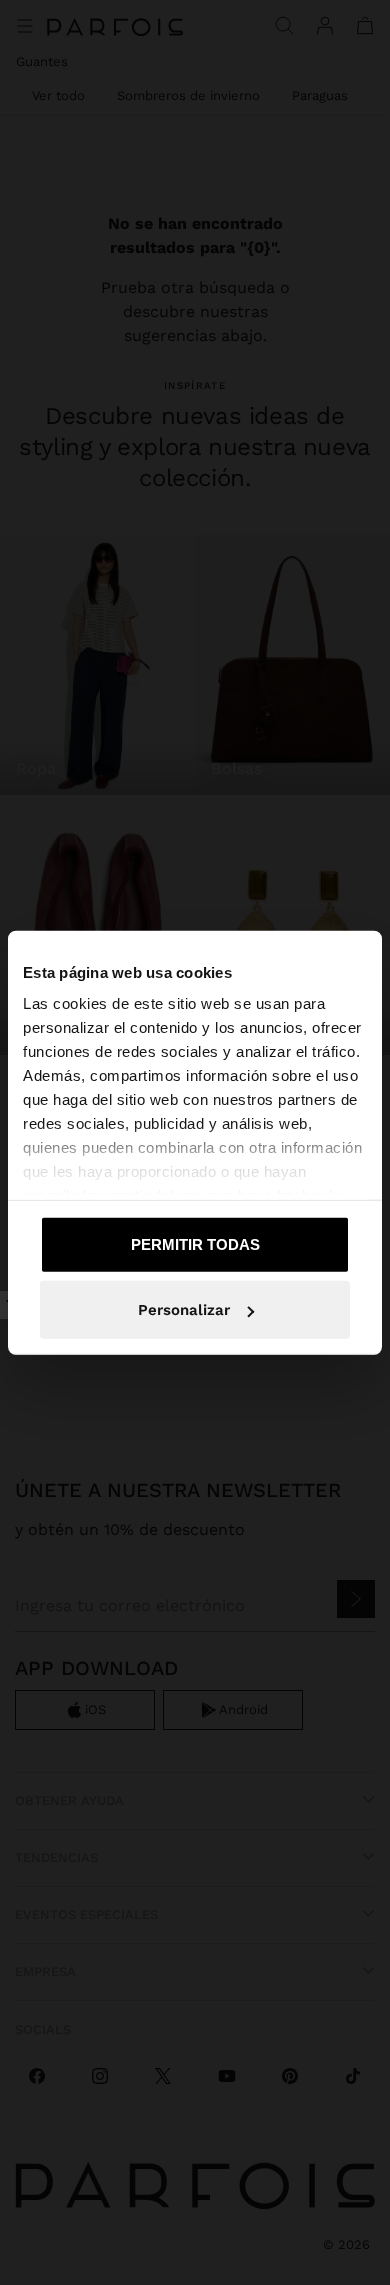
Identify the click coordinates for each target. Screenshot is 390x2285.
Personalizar (184, 1310)
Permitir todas (195, 1243)
